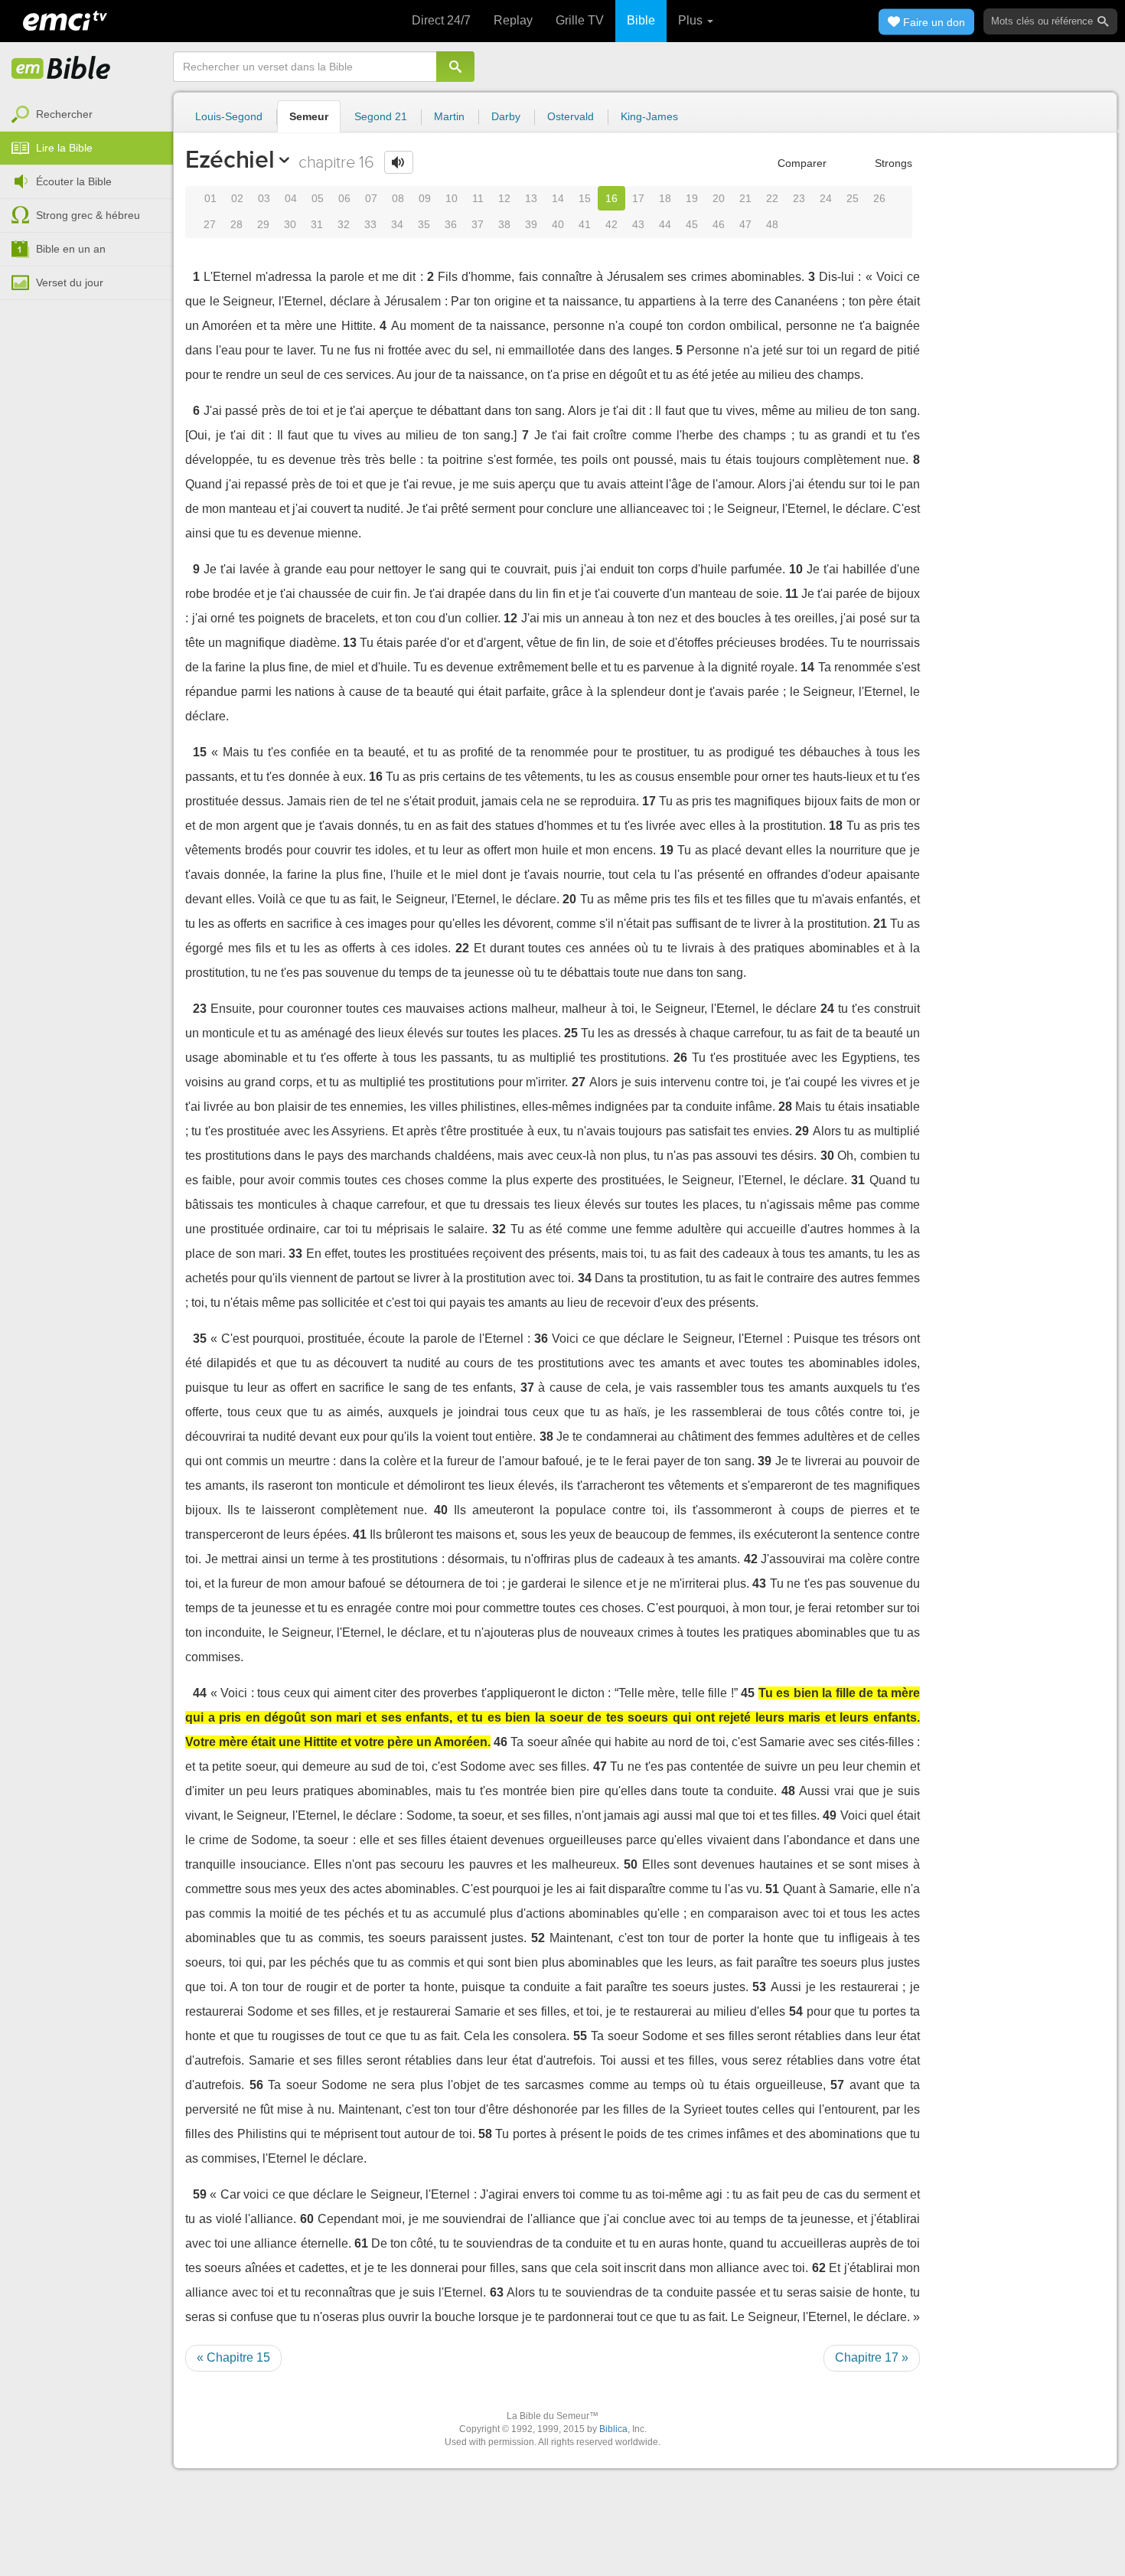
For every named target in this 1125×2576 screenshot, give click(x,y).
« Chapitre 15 (233, 2357)
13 (531, 198)
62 (819, 2268)
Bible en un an (71, 249)
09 (425, 198)
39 (531, 224)
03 (264, 198)
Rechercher (64, 114)
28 (236, 224)
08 (398, 198)
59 (200, 2194)
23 (799, 198)
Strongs (892, 163)
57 (837, 2085)
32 (344, 224)
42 (611, 224)
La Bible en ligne (61, 69)
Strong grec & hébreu (88, 215)
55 (580, 2036)
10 (452, 198)
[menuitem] (86, 115)
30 (290, 224)
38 (504, 224)
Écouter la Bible (74, 181)
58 (485, 2134)
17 (638, 198)
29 (263, 224)
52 (538, 1938)
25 (853, 198)
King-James (649, 116)
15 (585, 198)
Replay (513, 20)
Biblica (613, 2429)
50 (631, 1864)
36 (451, 224)
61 (361, 2243)
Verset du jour (70, 282)
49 (830, 1815)
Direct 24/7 (441, 20)
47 (745, 224)
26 (879, 198)
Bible (641, 20)
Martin (449, 116)
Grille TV (580, 20)
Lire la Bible (64, 148)
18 (665, 198)
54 (796, 2011)
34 (397, 224)
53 (759, 1987)
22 (772, 198)
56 (256, 2085)
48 (772, 224)
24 (826, 198)
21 (745, 198)
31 (317, 224)
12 (504, 198)
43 (638, 224)
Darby (506, 116)
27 (210, 224)
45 (692, 224)
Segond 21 (381, 116)
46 (719, 224)
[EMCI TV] (65, 19)
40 (558, 224)
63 (497, 2292)
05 (318, 198)
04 (291, 198)
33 (370, 224)
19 (692, 198)
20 (719, 198)
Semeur (309, 116)
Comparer (801, 163)
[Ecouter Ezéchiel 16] (399, 162)
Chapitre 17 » (872, 2357)
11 (478, 198)
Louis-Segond (229, 116)
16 (611, 198)
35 (424, 224)
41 (585, 224)
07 (371, 198)
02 (237, 198)
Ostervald (571, 116)
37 (478, 224)
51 (772, 1889)
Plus (692, 20)
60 (307, 2219)
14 (558, 198)
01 (210, 198)
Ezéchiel (230, 159)
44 (665, 224)
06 (344, 198)
